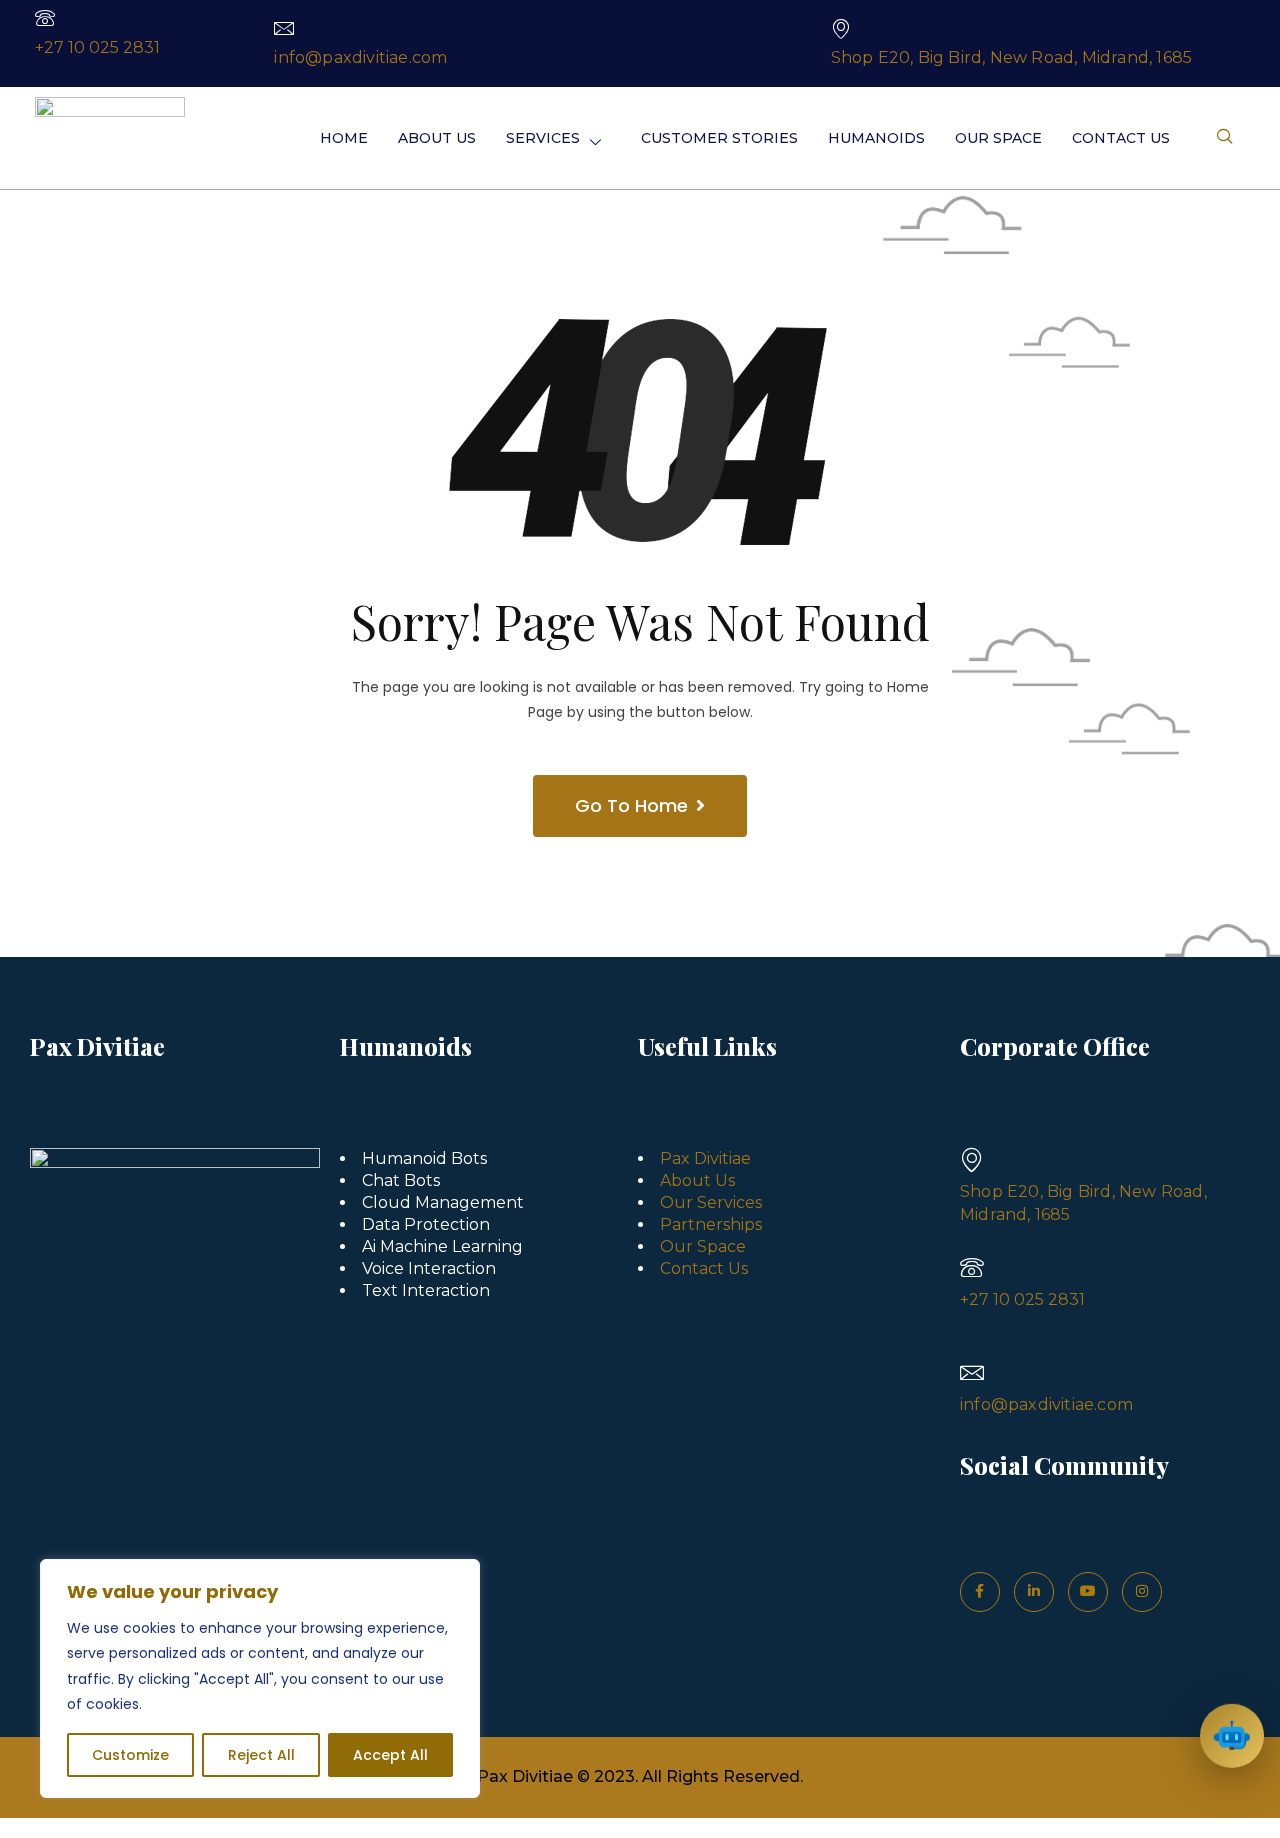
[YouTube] (1088, 1592)
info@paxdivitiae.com (360, 57)
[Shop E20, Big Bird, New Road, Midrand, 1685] (841, 28)
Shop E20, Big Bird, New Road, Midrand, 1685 (1012, 57)
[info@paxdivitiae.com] (284, 28)
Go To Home (631, 805)
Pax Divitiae (705, 1158)
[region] (260, 1678)
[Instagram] (1142, 1592)
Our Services (711, 1202)
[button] (1225, 138)
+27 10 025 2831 (97, 47)
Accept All (390, 1755)
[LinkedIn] (1034, 1592)
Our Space (998, 138)
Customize (130, 1755)
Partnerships (711, 1224)
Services (543, 138)
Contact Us (1121, 138)
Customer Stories (719, 138)
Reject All (261, 1755)
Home (344, 138)
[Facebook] (980, 1592)
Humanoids (876, 138)
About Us (437, 138)
